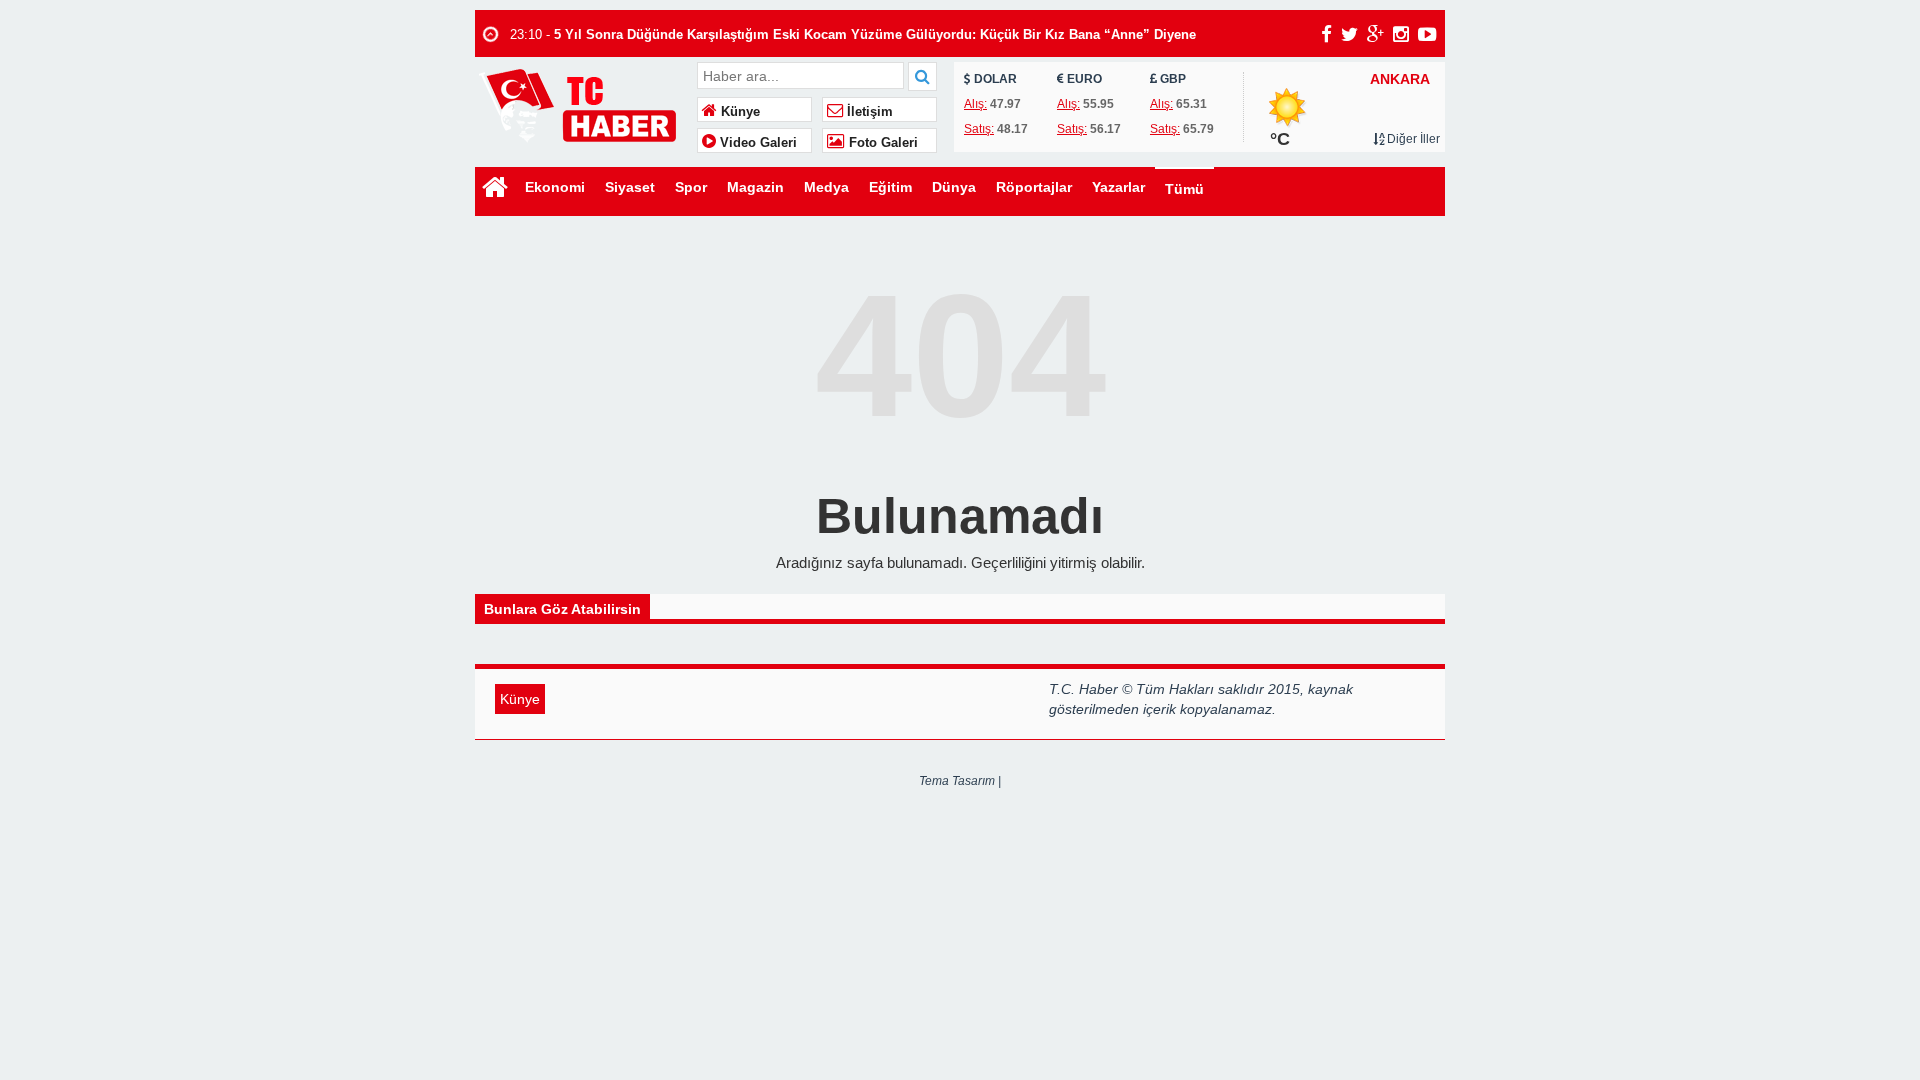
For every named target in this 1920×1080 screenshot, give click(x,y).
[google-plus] (1375, 34)
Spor (691, 187)
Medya (826, 187)
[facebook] (1326, 34)
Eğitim (890, 187)
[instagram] (1401, 34)
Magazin (755, 187)
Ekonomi (555, 187)
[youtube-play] (1427, 34)
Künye (738, 112)
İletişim (868, 112)
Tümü (1184, 189)
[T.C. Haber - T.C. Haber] (583, 104)
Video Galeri (756, 143)
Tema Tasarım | (960, 781)
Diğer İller (1412, 139)
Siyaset (630, 187)
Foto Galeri (881, 143)
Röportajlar (1034, 187)
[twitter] (1349, 34)
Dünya (954, 187)
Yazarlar (1118, 187)
